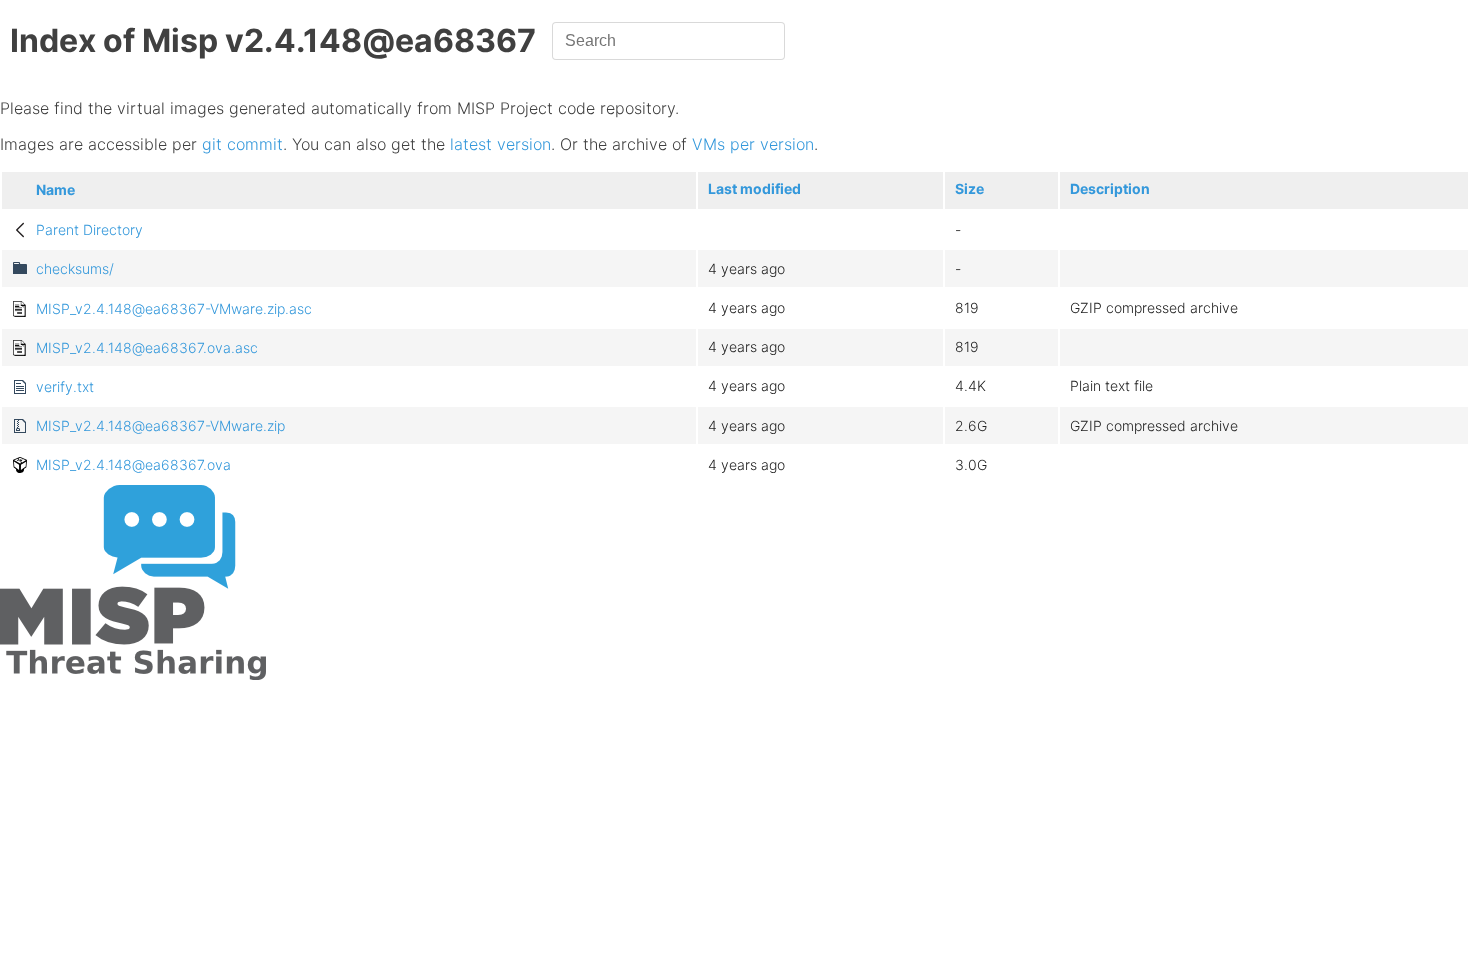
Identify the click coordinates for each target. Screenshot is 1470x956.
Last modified (754, 188)
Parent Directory (89, 229)
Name (55, 189)
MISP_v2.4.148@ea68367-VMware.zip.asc (174, 308)
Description (1110, 188)
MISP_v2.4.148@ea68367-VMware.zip (160, 425)
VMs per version (753, 144)
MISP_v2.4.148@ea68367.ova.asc (147, 347)
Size (969, 188)
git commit (242, 144)
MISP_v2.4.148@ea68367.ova (133, 464)
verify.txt (65, 386)
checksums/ (75, 268)
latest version (500, 144)
